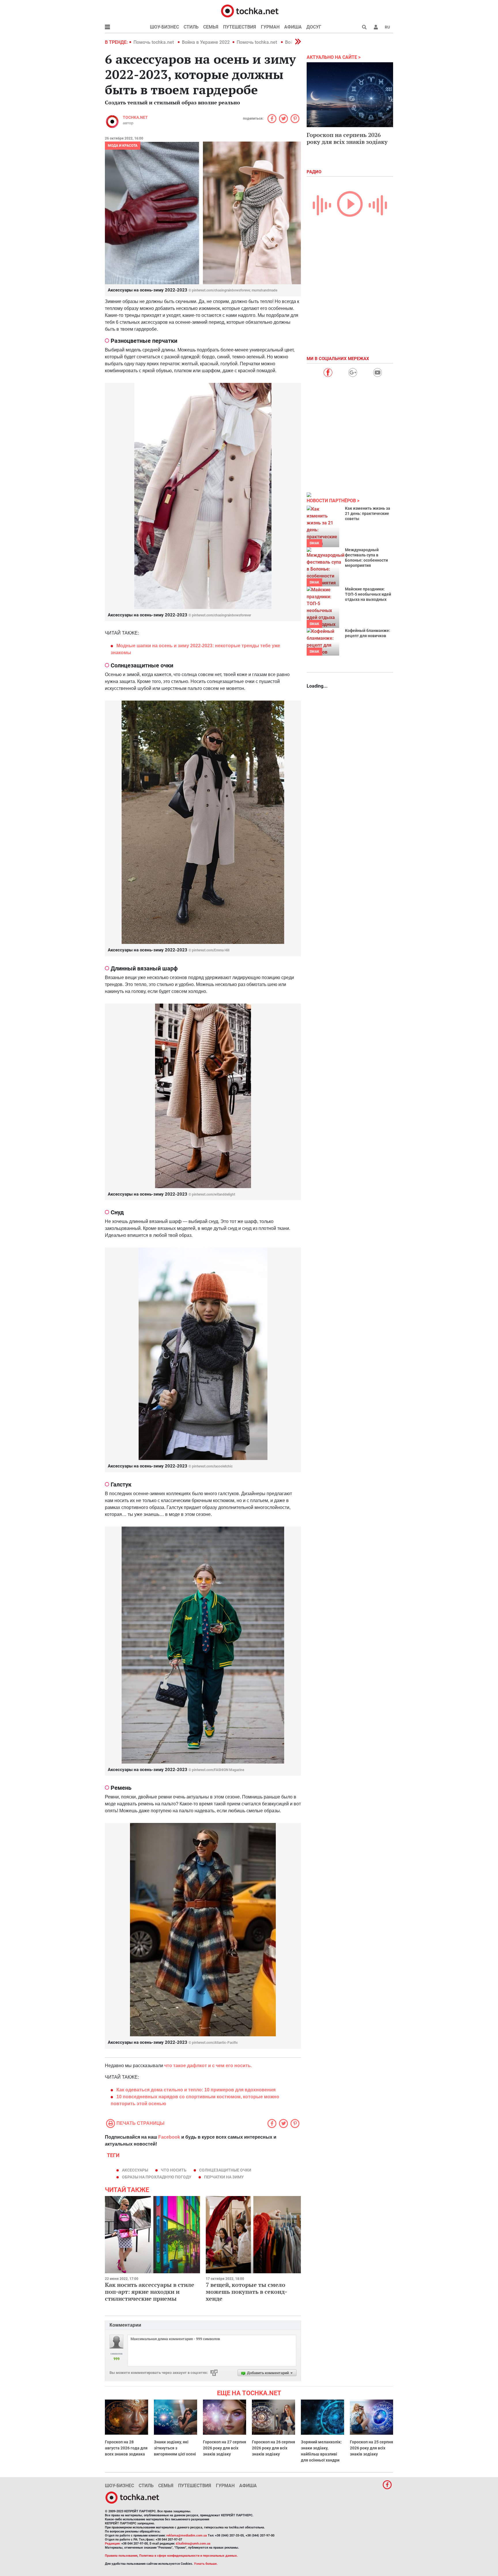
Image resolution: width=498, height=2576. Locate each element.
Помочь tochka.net (154, 42)
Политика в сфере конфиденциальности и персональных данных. (188, 2556)
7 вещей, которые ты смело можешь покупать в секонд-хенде (246, 2292)
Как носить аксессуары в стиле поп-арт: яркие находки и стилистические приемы (150, 2292)
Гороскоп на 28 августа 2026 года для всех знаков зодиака (126, 2448)
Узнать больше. (206, 2564)
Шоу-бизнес (164, 27)
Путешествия (240, 27)
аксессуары (135, 2170)
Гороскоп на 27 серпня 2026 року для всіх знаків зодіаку (225, 2448)
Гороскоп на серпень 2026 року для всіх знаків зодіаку (347, 138)
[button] (376, 27)
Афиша (293, 27)
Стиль (191, 27)
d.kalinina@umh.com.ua (193, 2544)
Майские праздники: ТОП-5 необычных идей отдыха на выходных (368, 594)
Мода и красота (123, 146)
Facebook (169, 2137)
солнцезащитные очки (225, 2170)
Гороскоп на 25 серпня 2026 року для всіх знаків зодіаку (371, 2448)
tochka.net (135, 117)
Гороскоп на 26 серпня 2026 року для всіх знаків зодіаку (273, 2448)
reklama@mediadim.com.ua (187, 2535)
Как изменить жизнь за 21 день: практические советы (368, 513)
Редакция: (113, 2544)
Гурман (270, 27)
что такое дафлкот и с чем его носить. (208, 2066)
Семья (211, 27)
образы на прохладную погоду (157, 2177)
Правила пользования (121, 2556)
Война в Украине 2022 (206, 42)
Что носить (174, 2170)
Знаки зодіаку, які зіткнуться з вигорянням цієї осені (175, 2448)
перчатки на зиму (224, 2177)
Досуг (314, 27)
